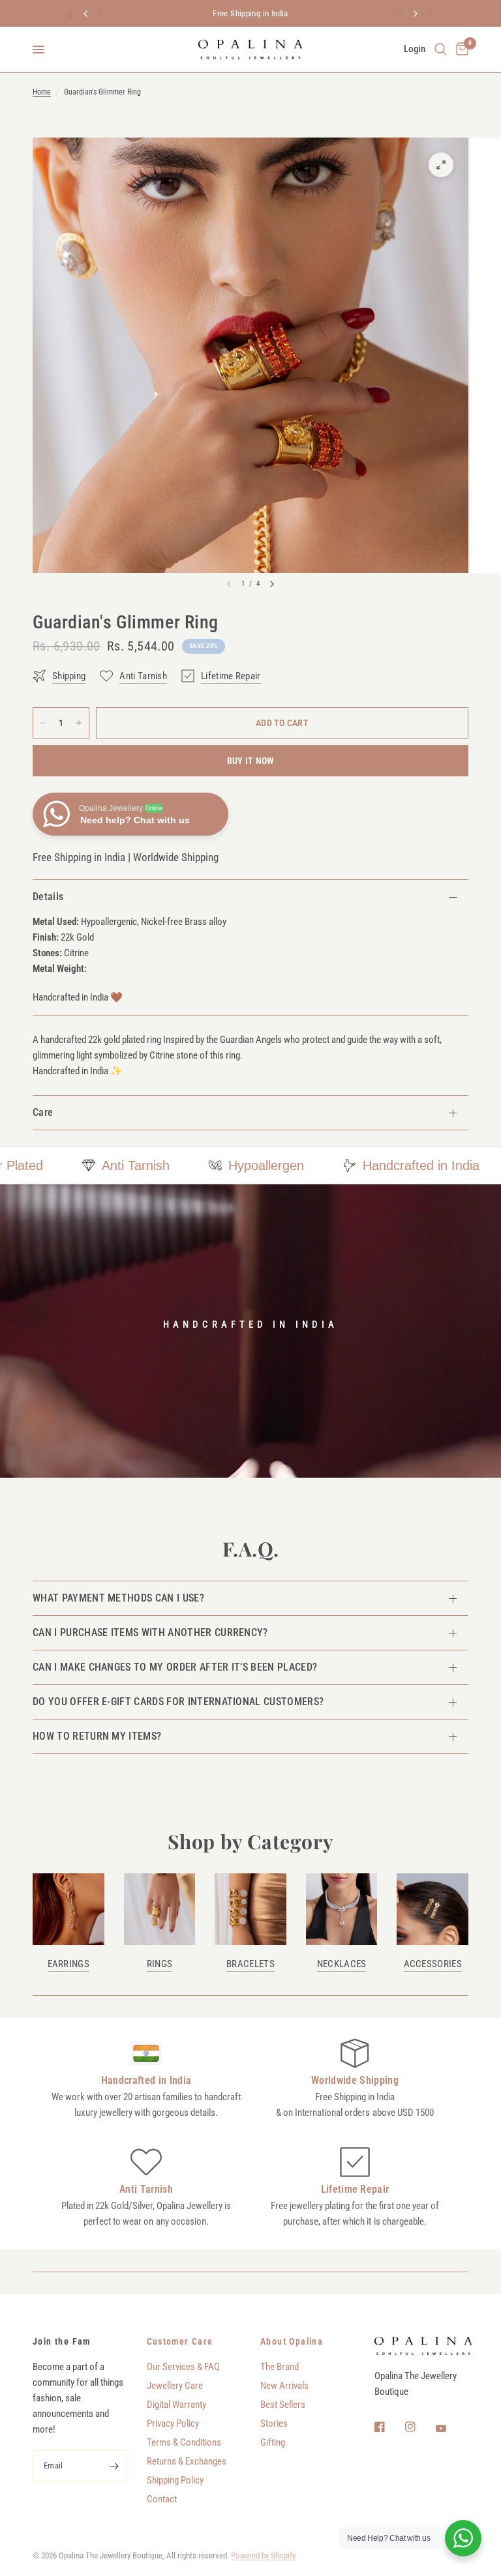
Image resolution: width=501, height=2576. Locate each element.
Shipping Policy (175, 2480)
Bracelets (250, 1964)
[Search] (441, 50)
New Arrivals (284, 2386)
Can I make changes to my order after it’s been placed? (175, 1667)
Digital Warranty (176, 2405)
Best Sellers (283, 2405)
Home (42, 92)
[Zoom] (441, 165)
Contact (162, 2499)
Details (48, 897)
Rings (160, 1964)
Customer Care (180, 2341)
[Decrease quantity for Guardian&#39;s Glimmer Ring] (43, 723)
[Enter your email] (114, 2466)
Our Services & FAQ (183, 2367)
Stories (274, 2423)
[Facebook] (389, 2427)
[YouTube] (450, 2429)
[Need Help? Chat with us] (463, 2538)
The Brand (280, 2367)
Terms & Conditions (184, 2442)
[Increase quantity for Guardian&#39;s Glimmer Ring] (79, 723)
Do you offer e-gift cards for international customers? (178, 1702)
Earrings (68, 1964)
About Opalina (292, 2341)
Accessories (433, 1964)
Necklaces (342, 1964)
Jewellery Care (175, 2386)
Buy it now (251, 761)
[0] (460, 50)
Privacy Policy (173, 2423)
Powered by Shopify (263, 2555)
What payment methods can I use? (118, 1598)
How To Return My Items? (97, 1736)
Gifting (273, 2442)
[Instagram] (419, 2427)
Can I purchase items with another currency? (150, 1632)
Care (43, 1112)
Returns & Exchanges (187, 2461)
